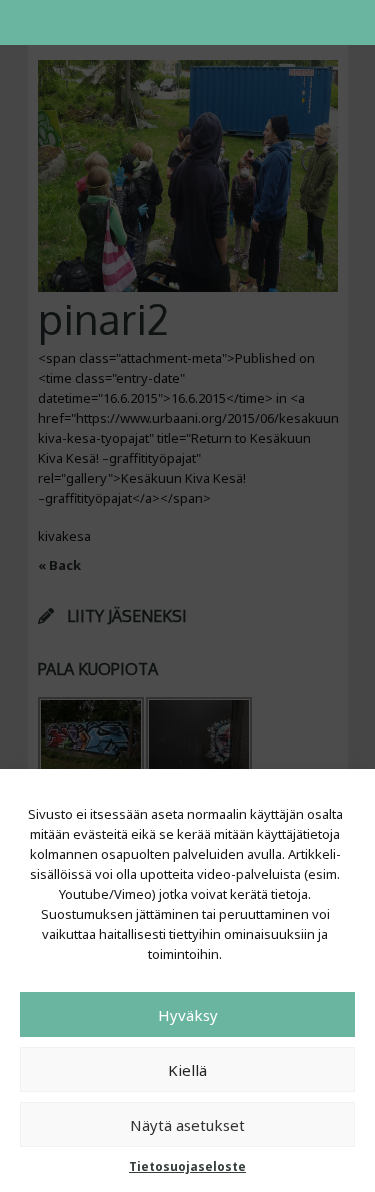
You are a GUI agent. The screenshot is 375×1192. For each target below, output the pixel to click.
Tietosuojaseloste (187, 1166)
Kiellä (187, 1070)
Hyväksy (188, 1015)
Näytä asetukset (187, 1125)
